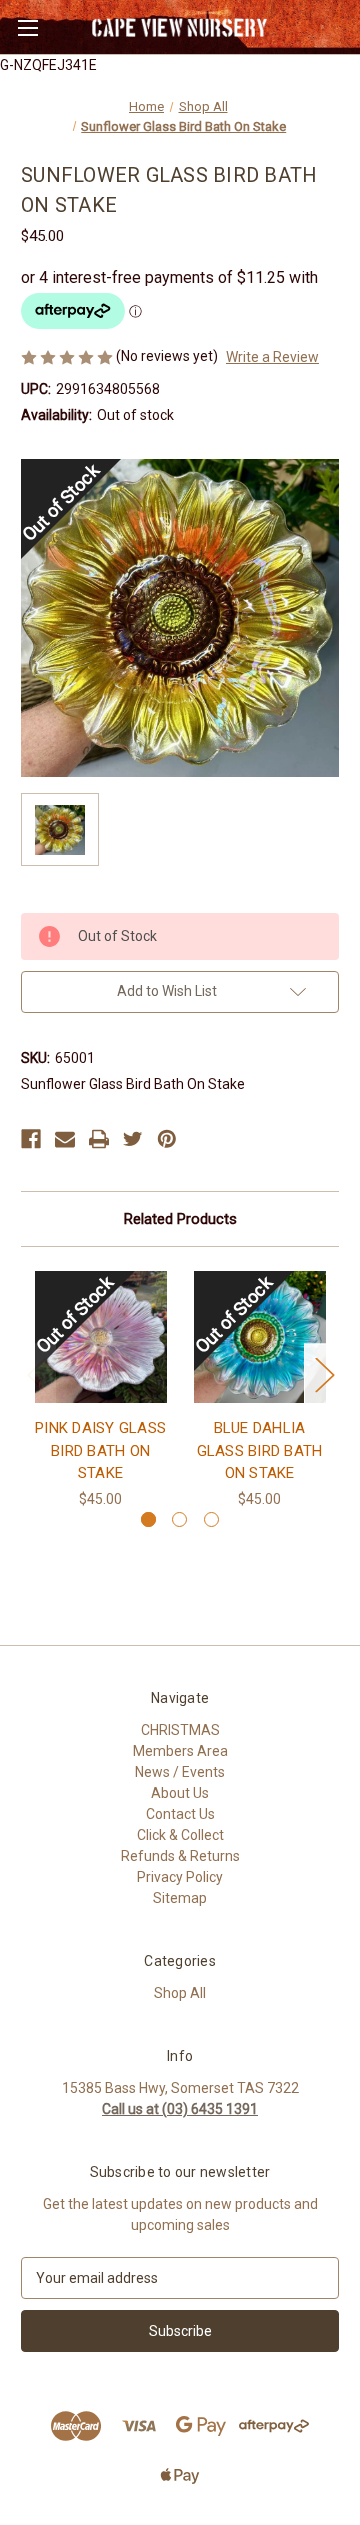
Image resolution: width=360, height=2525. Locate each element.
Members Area (180, 1751)
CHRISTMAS (180, 1730)
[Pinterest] (167, 1139)
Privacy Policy (180, 1877)
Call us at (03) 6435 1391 (180, 2109)
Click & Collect (180, 1835)
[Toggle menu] (27, 27)
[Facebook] (31, 1139)
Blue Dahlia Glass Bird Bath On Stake (260, 1450)
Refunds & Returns (180, 1856)
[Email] (65, 1139)
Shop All (180, 1993)
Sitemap (180, 1898)
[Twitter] (133, 1139)
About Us (180, 1793)
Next (324, 1374)
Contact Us (180, 1814)
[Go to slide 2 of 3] (179, 1519)
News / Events (180, 1772)
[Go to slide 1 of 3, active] (148, 1519)
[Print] (99, 1139)
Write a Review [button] (272, 357)
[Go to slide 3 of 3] (211, 1519)
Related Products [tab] (180, 1219)
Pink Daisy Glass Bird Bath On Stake (100, 1450)
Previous (36, 1374)
